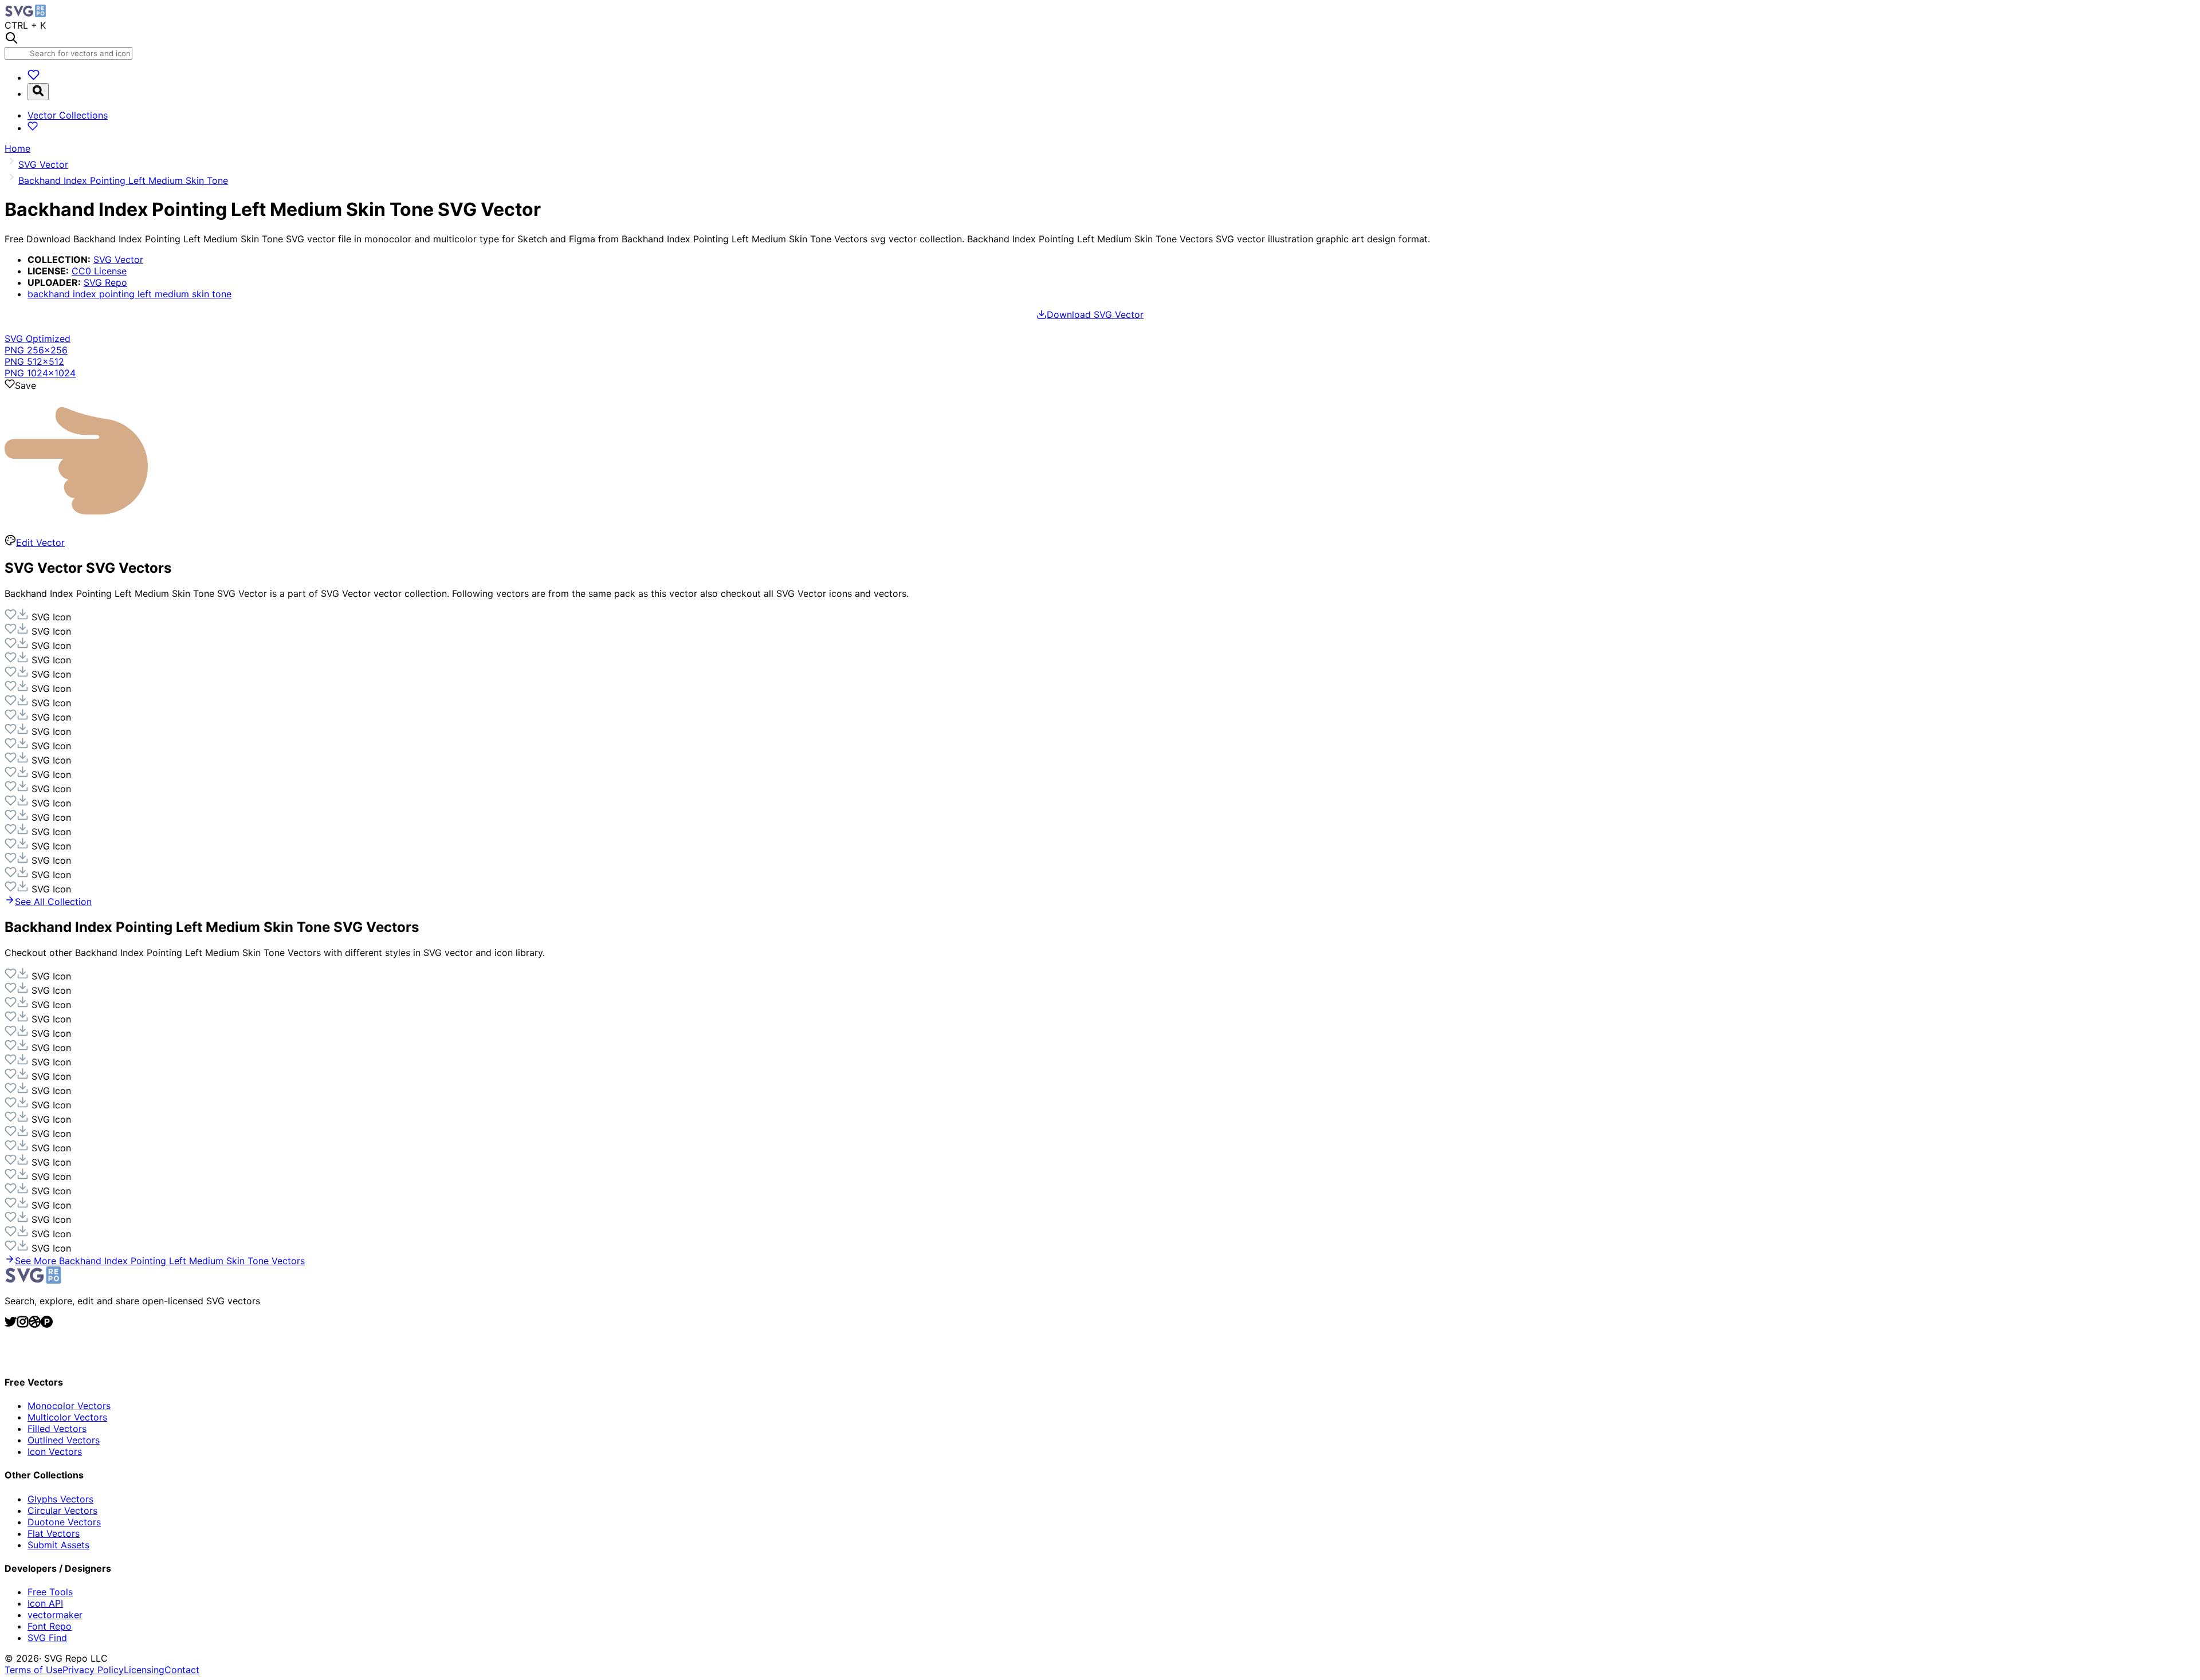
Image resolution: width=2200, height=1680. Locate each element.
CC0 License (99, 271)
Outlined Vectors (64, 1440)
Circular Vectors (62, 1510)
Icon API (45, 1603)
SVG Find (47, 1638)
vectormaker (55, 1615)
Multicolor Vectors (67, 1417)
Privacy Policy (93, 1670)
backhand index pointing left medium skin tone (129, 294)
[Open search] (38, 92)
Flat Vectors (54, 1533)
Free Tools (50, 1592)
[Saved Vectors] (34, 77)
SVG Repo (105, 282)
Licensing (144, 1670)
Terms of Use (34, 1670)
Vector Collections (68, 115)
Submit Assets (58, 1545)
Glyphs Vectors (60, 1499)
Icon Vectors (55, 1451)
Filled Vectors (57, 1429)
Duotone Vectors (64, 1522)
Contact (182, 1670)
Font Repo (50, 1626)
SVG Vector (118, 259)
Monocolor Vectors (69, 1406)
